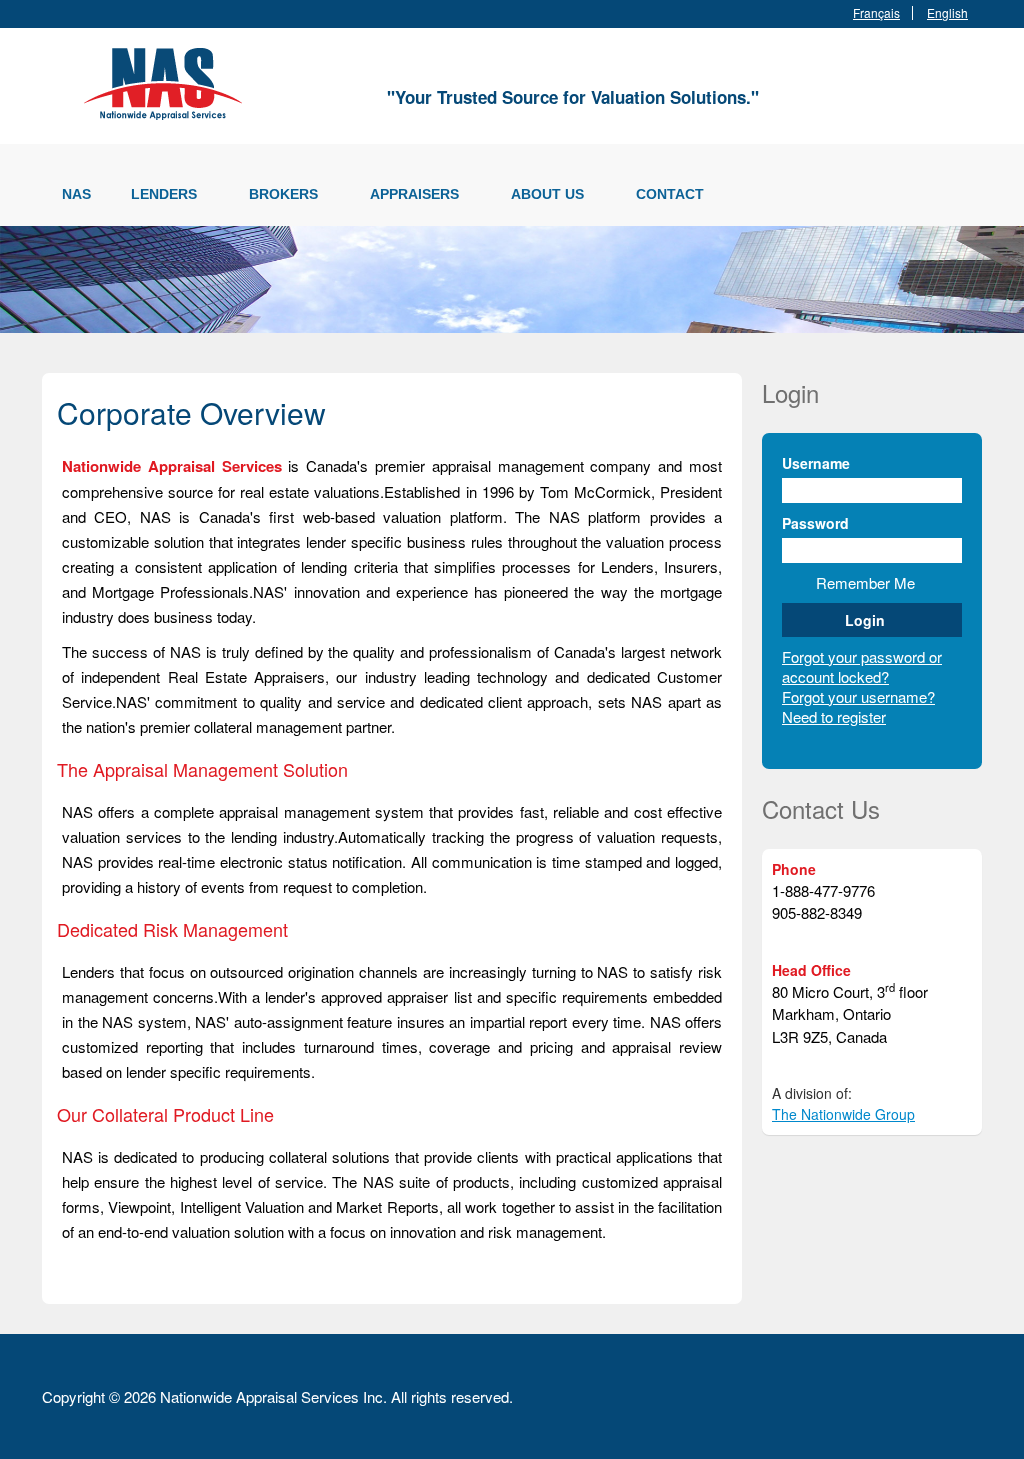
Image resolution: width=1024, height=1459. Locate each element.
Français (876, 13)
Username (816, 463)
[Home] (167, 80)
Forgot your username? (858, 696)
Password (815, 523)
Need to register (834, 716)
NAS (76, 194)
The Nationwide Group (843, 1114)
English (947, 13)
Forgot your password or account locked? (862, 666)
